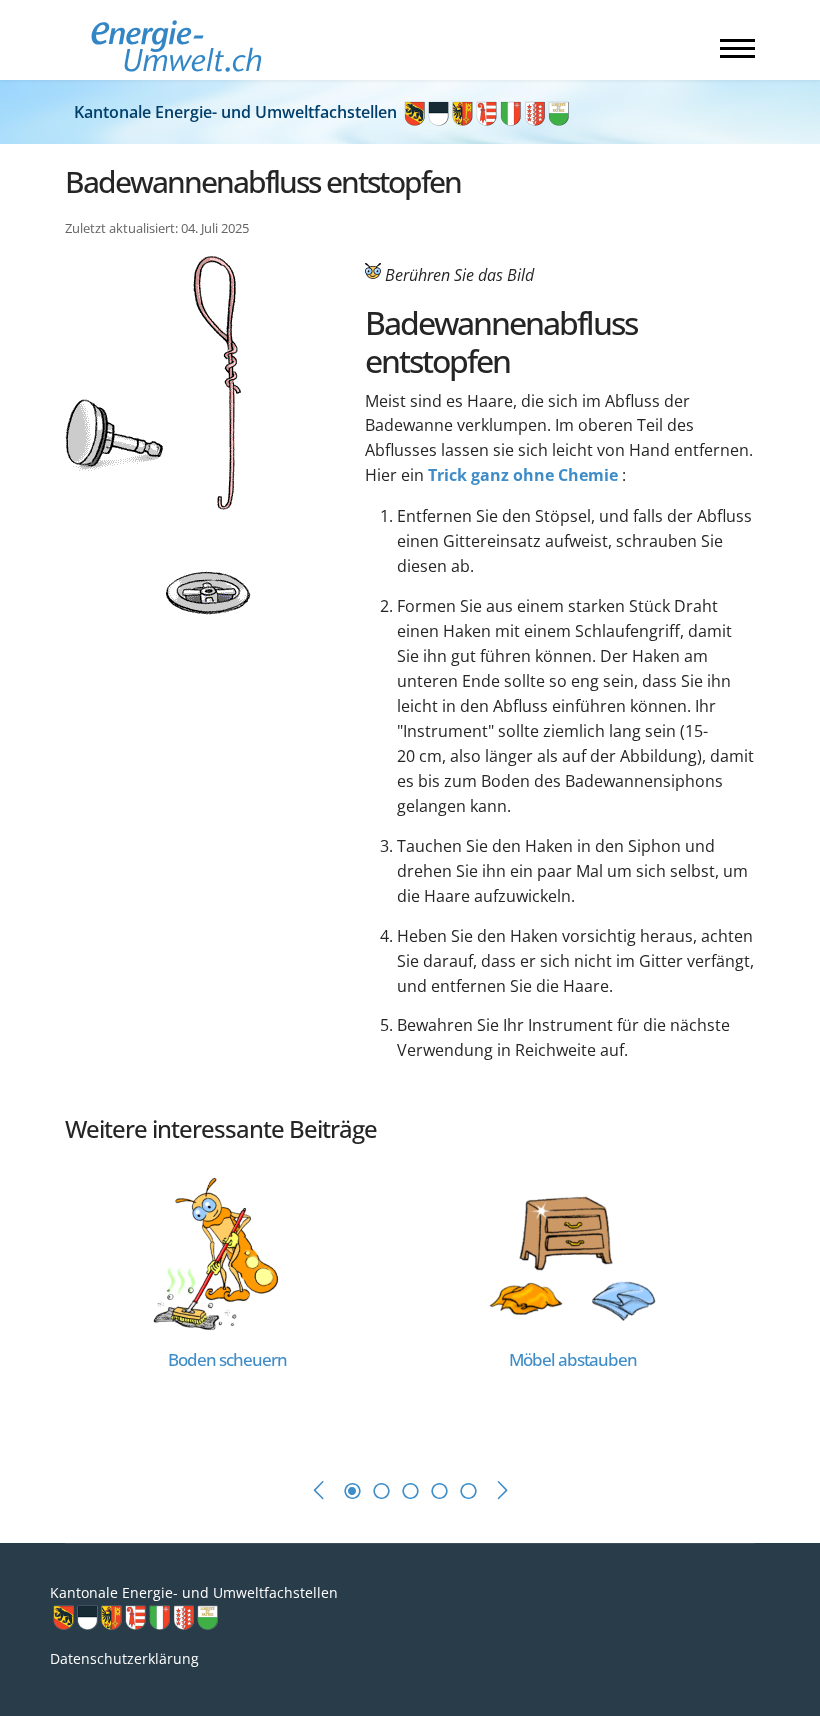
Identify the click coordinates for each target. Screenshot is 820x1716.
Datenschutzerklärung (124, 1658)
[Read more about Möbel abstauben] (572, 1252)
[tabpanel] (237, 1304)
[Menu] (737, 48)
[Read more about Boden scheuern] (227, 1252)
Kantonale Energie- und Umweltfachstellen (237, 112)
